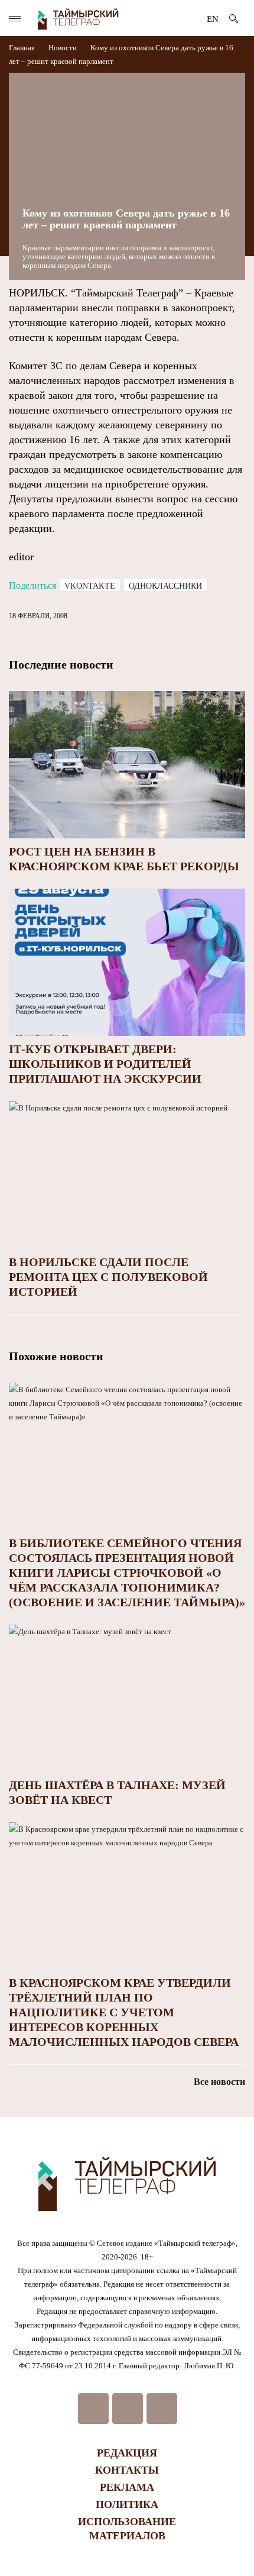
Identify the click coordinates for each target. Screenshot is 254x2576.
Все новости (219, 2082)
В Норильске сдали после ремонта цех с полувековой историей (108, 1277)
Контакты (127, 2470)
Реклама (127, 2487)
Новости (63, 48)
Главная (23, 48)
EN (213, 19)
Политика (127, 2504)
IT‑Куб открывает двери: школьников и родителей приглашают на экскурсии (105, 1064)
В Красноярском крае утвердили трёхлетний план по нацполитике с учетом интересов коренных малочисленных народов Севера (124, 2012)
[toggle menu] (15, 19)
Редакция (127, 2453)
